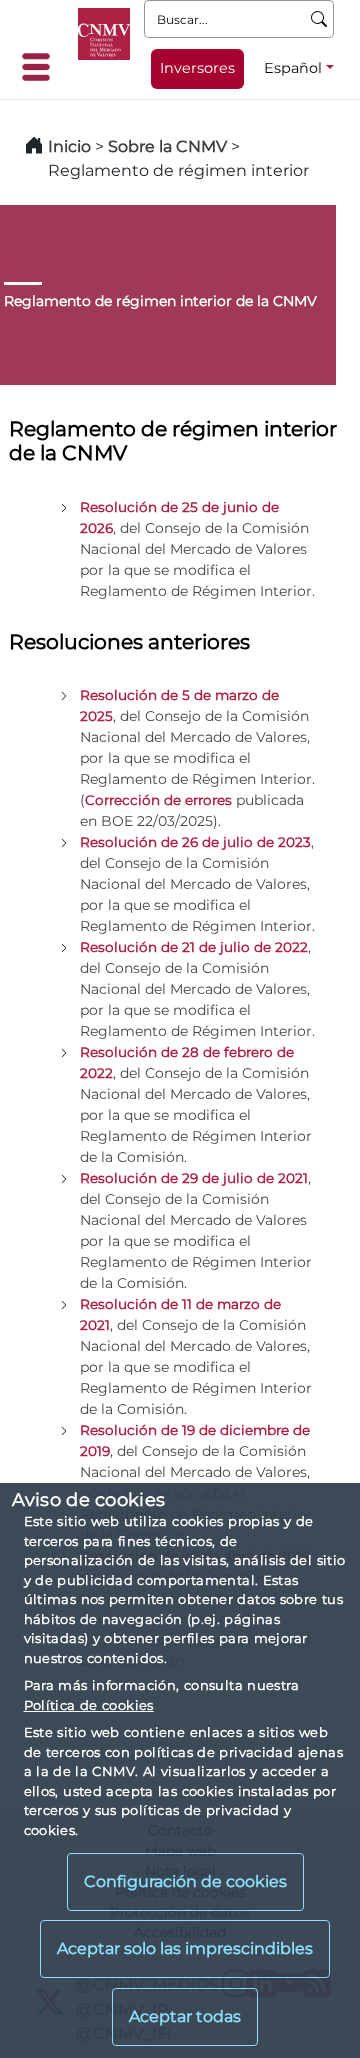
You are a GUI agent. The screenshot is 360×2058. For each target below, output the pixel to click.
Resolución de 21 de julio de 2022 (194, 947)
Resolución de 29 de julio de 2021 (194, 1178)
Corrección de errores (158, 800)
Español (293, 68)
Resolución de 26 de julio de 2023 (195, 842)
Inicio (69, 146)
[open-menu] (42, 67)
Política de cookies (89, 1705)
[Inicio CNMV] (104, 34)
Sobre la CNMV (167, 146)
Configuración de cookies (185, 1881)
